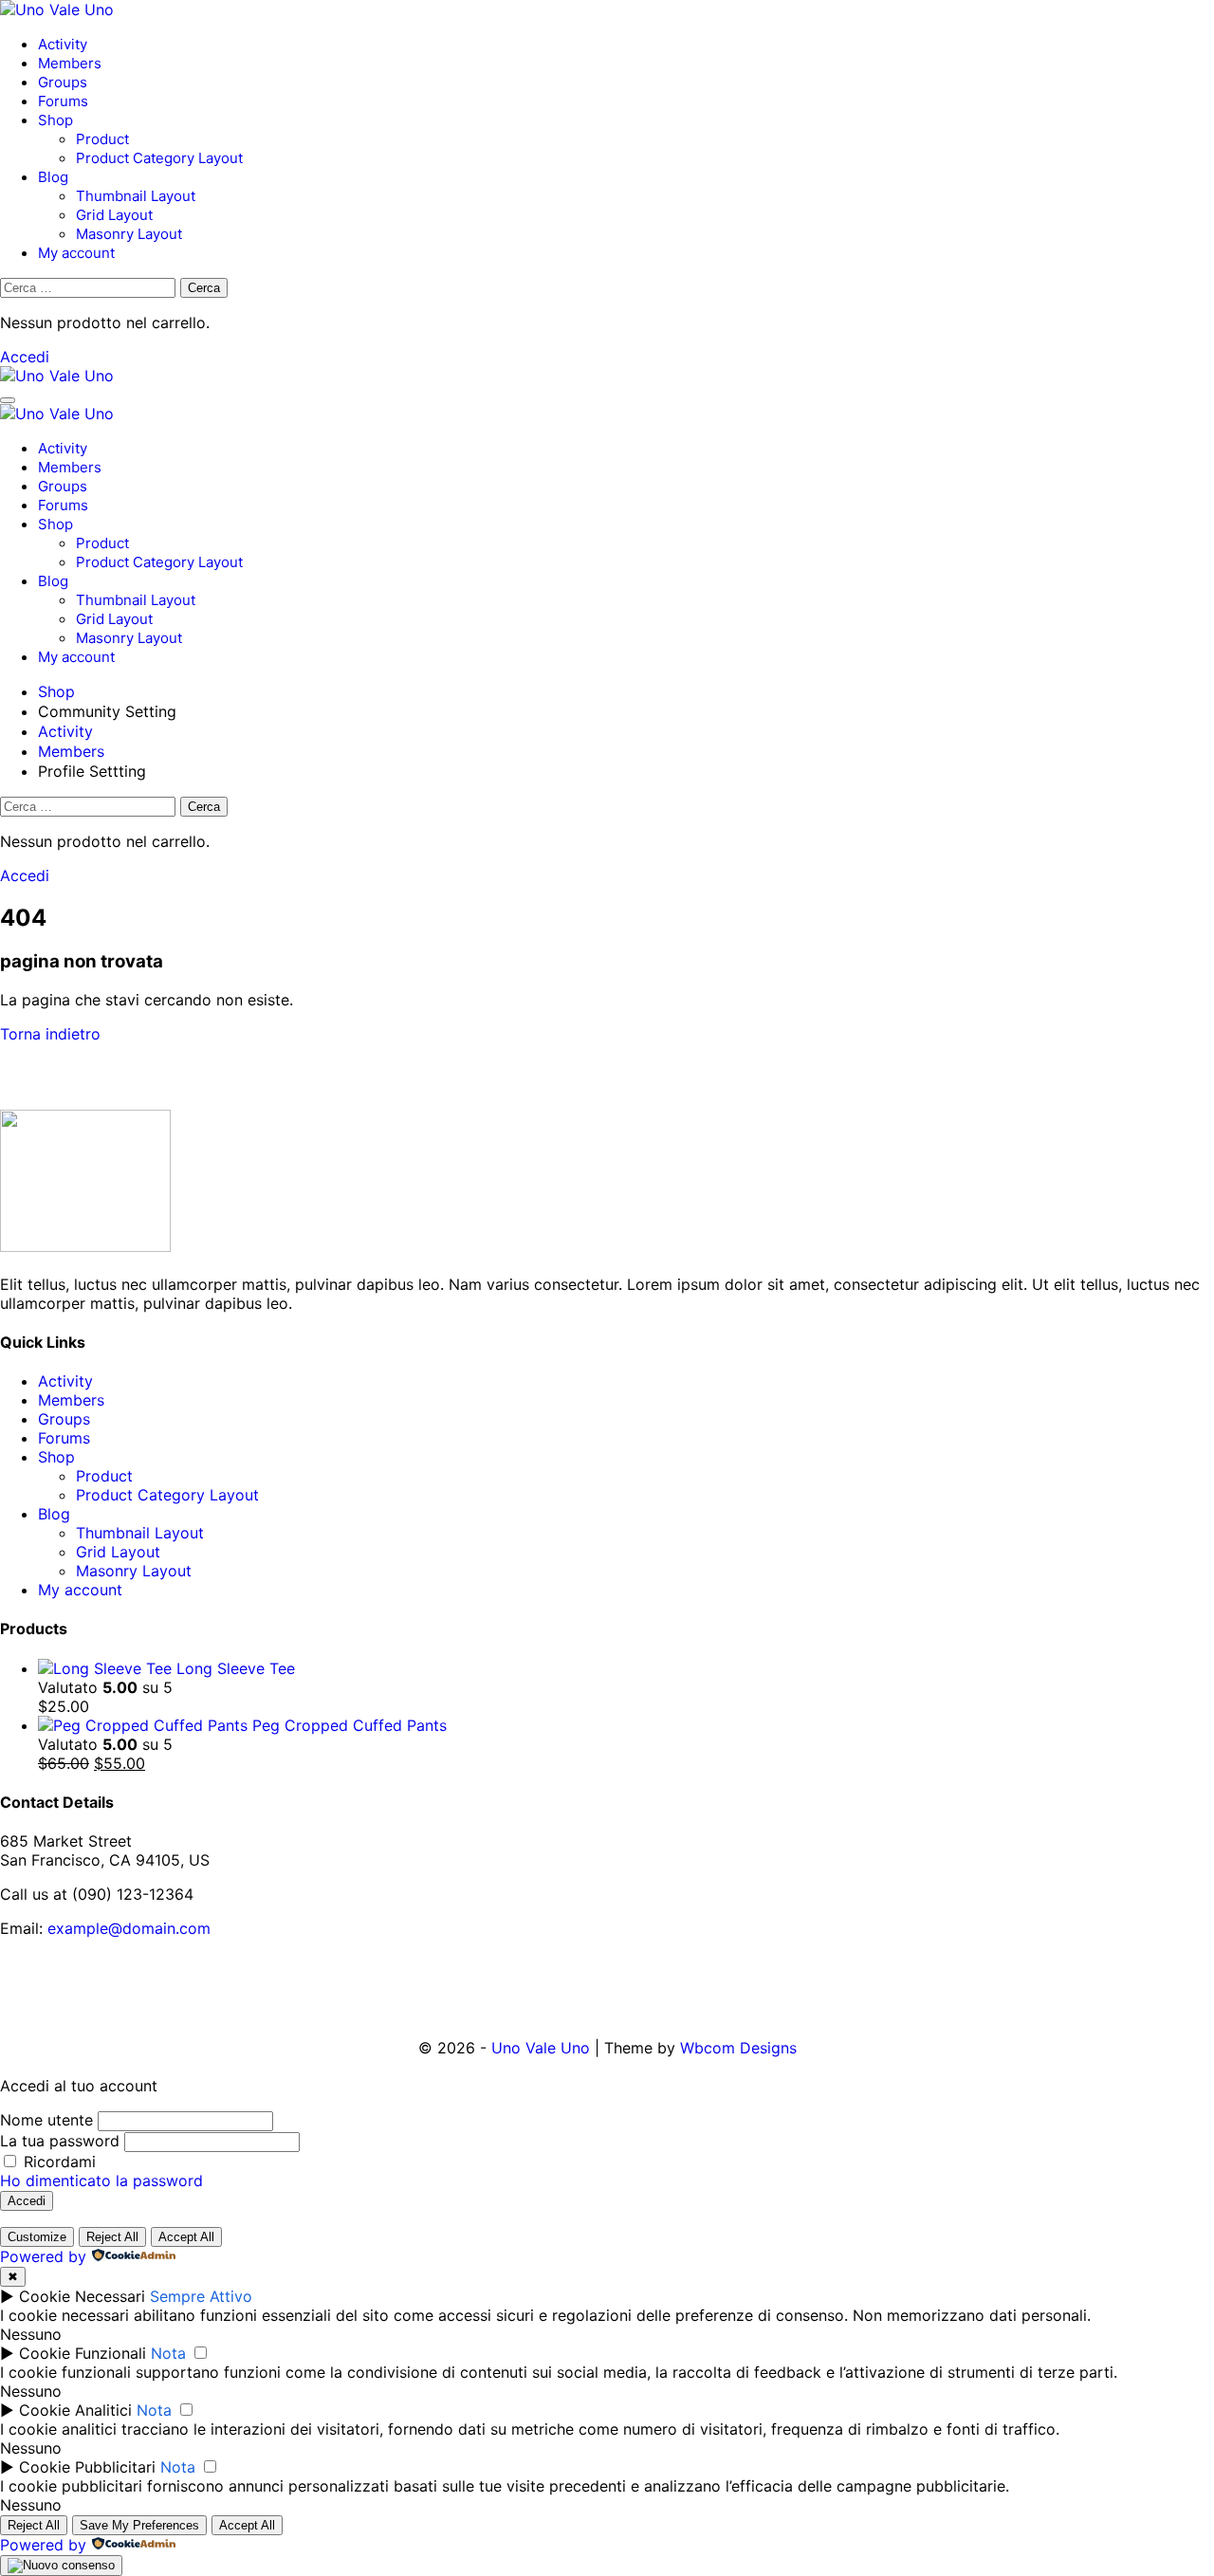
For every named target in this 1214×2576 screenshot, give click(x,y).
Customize (37, 2237)
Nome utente (46, 2120)
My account (76, 253)
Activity (63, 44)
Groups (63, 82)
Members (70, 63)
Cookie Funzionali (83, 2353)
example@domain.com (129, 1928)
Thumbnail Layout (136, 196)
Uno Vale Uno (541, 2048)
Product (102, 139)
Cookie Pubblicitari (87, 2467)
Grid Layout (114, 215)
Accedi (25, 357)
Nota (168, 2353)
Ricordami (57, 2162)
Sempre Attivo (201, 2296)
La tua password (60, 2141)
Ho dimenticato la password (101, 2180)
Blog (53, 177)
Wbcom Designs (738, 2048)
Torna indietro (50, 1034)
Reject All (112, 2237)
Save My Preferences (139, 2525)
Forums (63, 101)
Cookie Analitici (75, 2410)
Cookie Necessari (82, 2296)
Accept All (186, 2237)
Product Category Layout (159, 158)
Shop (55, 120)
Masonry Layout (129, 234)
